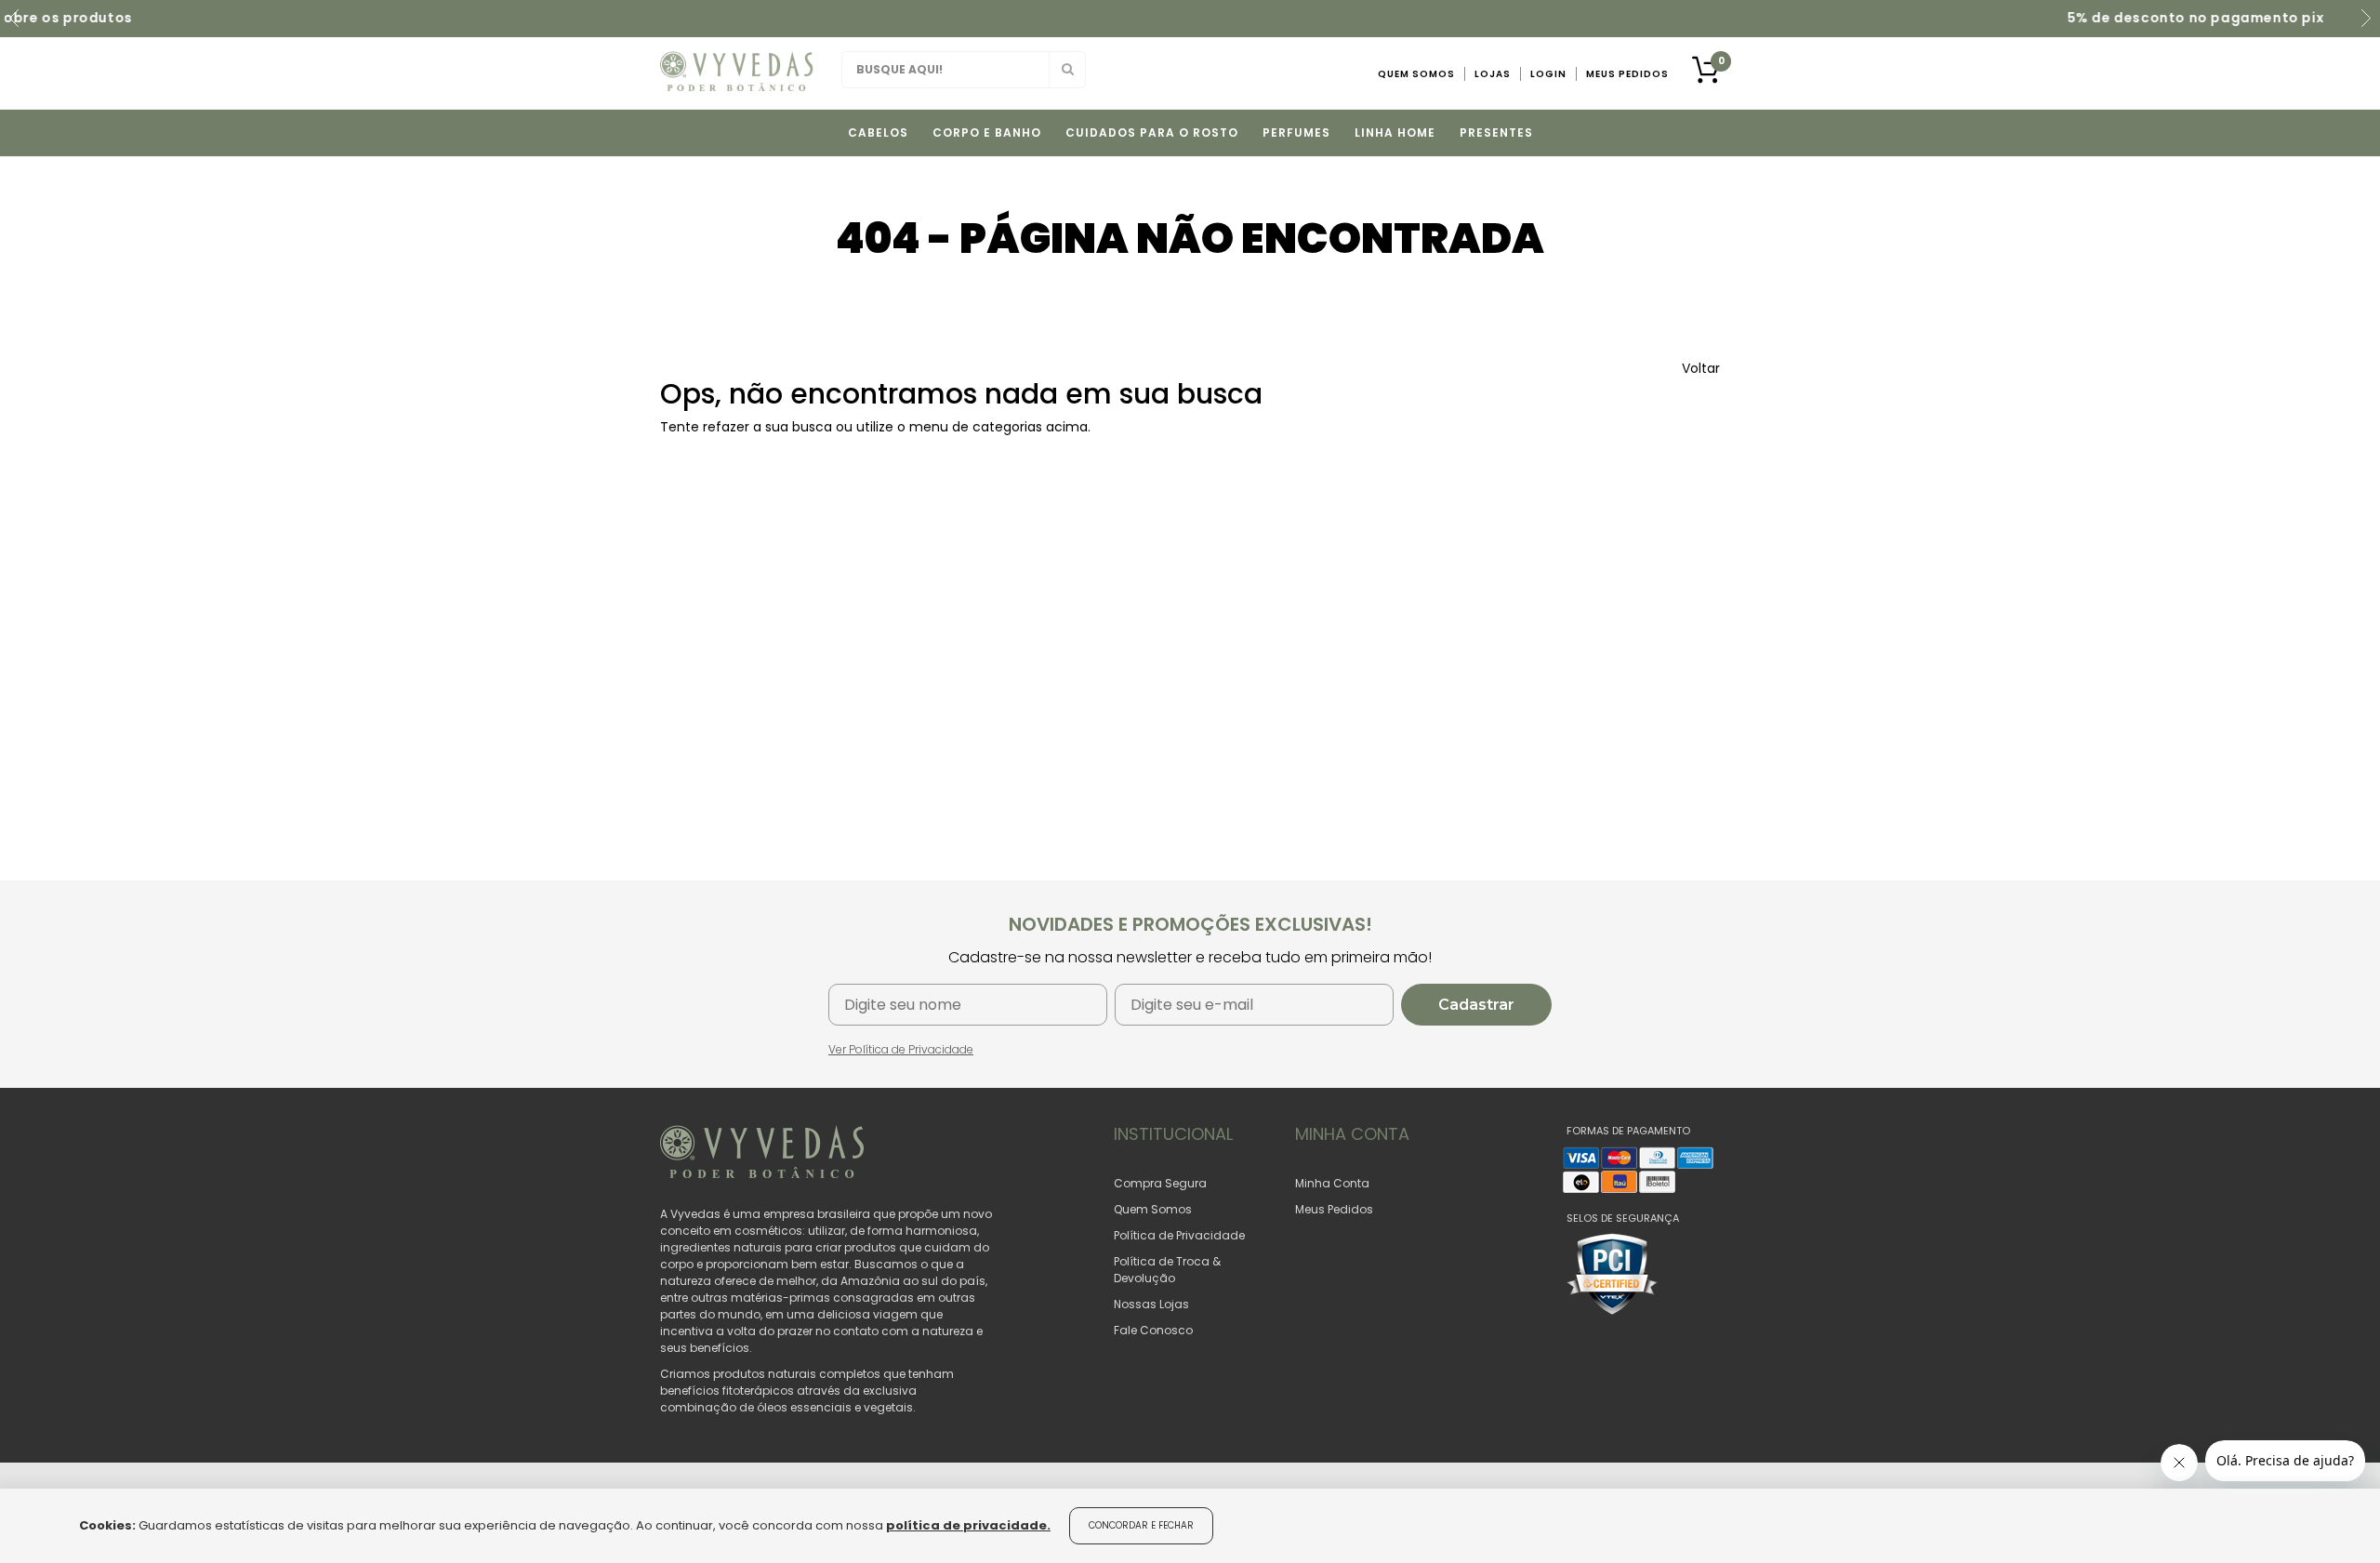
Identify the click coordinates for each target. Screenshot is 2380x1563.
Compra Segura (1160, 1183)
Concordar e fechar (1141, 1525)
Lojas (1493, 74)
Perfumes (1296, 132)
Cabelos (878, 132)
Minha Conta (1332, 1183)
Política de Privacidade (1179, 1235)
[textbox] (964, 70)
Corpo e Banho (987, 132)
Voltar (1701, 368)
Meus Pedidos (1627, 74)
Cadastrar (1476, 1005)
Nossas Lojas (1151, 1304)
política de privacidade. (968, 1525)
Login (1548, 74)
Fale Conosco (1153, 1330)
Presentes (1496, 132)
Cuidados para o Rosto (1152, 132)
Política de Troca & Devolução (1167, 1270)
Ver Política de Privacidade (901, 1049)
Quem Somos (1416, 74)
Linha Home (1395, 132)
